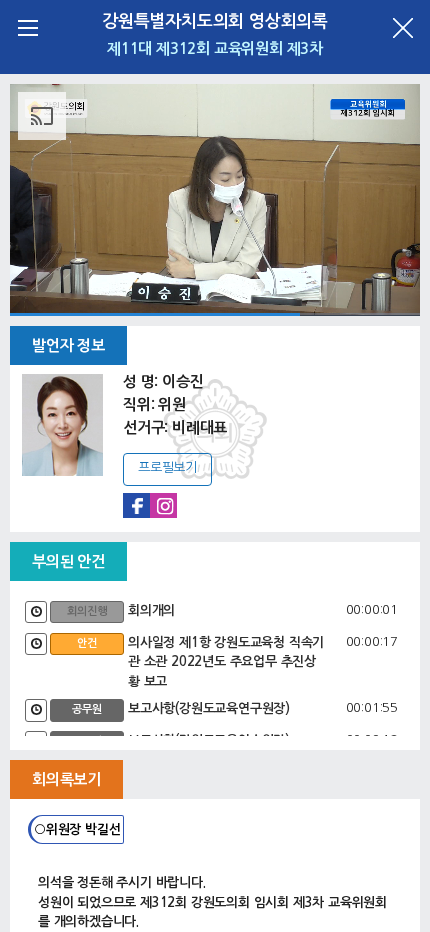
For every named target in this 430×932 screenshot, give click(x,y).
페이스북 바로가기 (136, 505)
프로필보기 (167, 467)
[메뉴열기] (27, 27)
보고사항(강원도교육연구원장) (209, 708)
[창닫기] (402, 27)
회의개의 (151, 610)
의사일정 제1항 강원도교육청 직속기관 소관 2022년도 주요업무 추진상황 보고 (226, 662)
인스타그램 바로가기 (163, 505)
